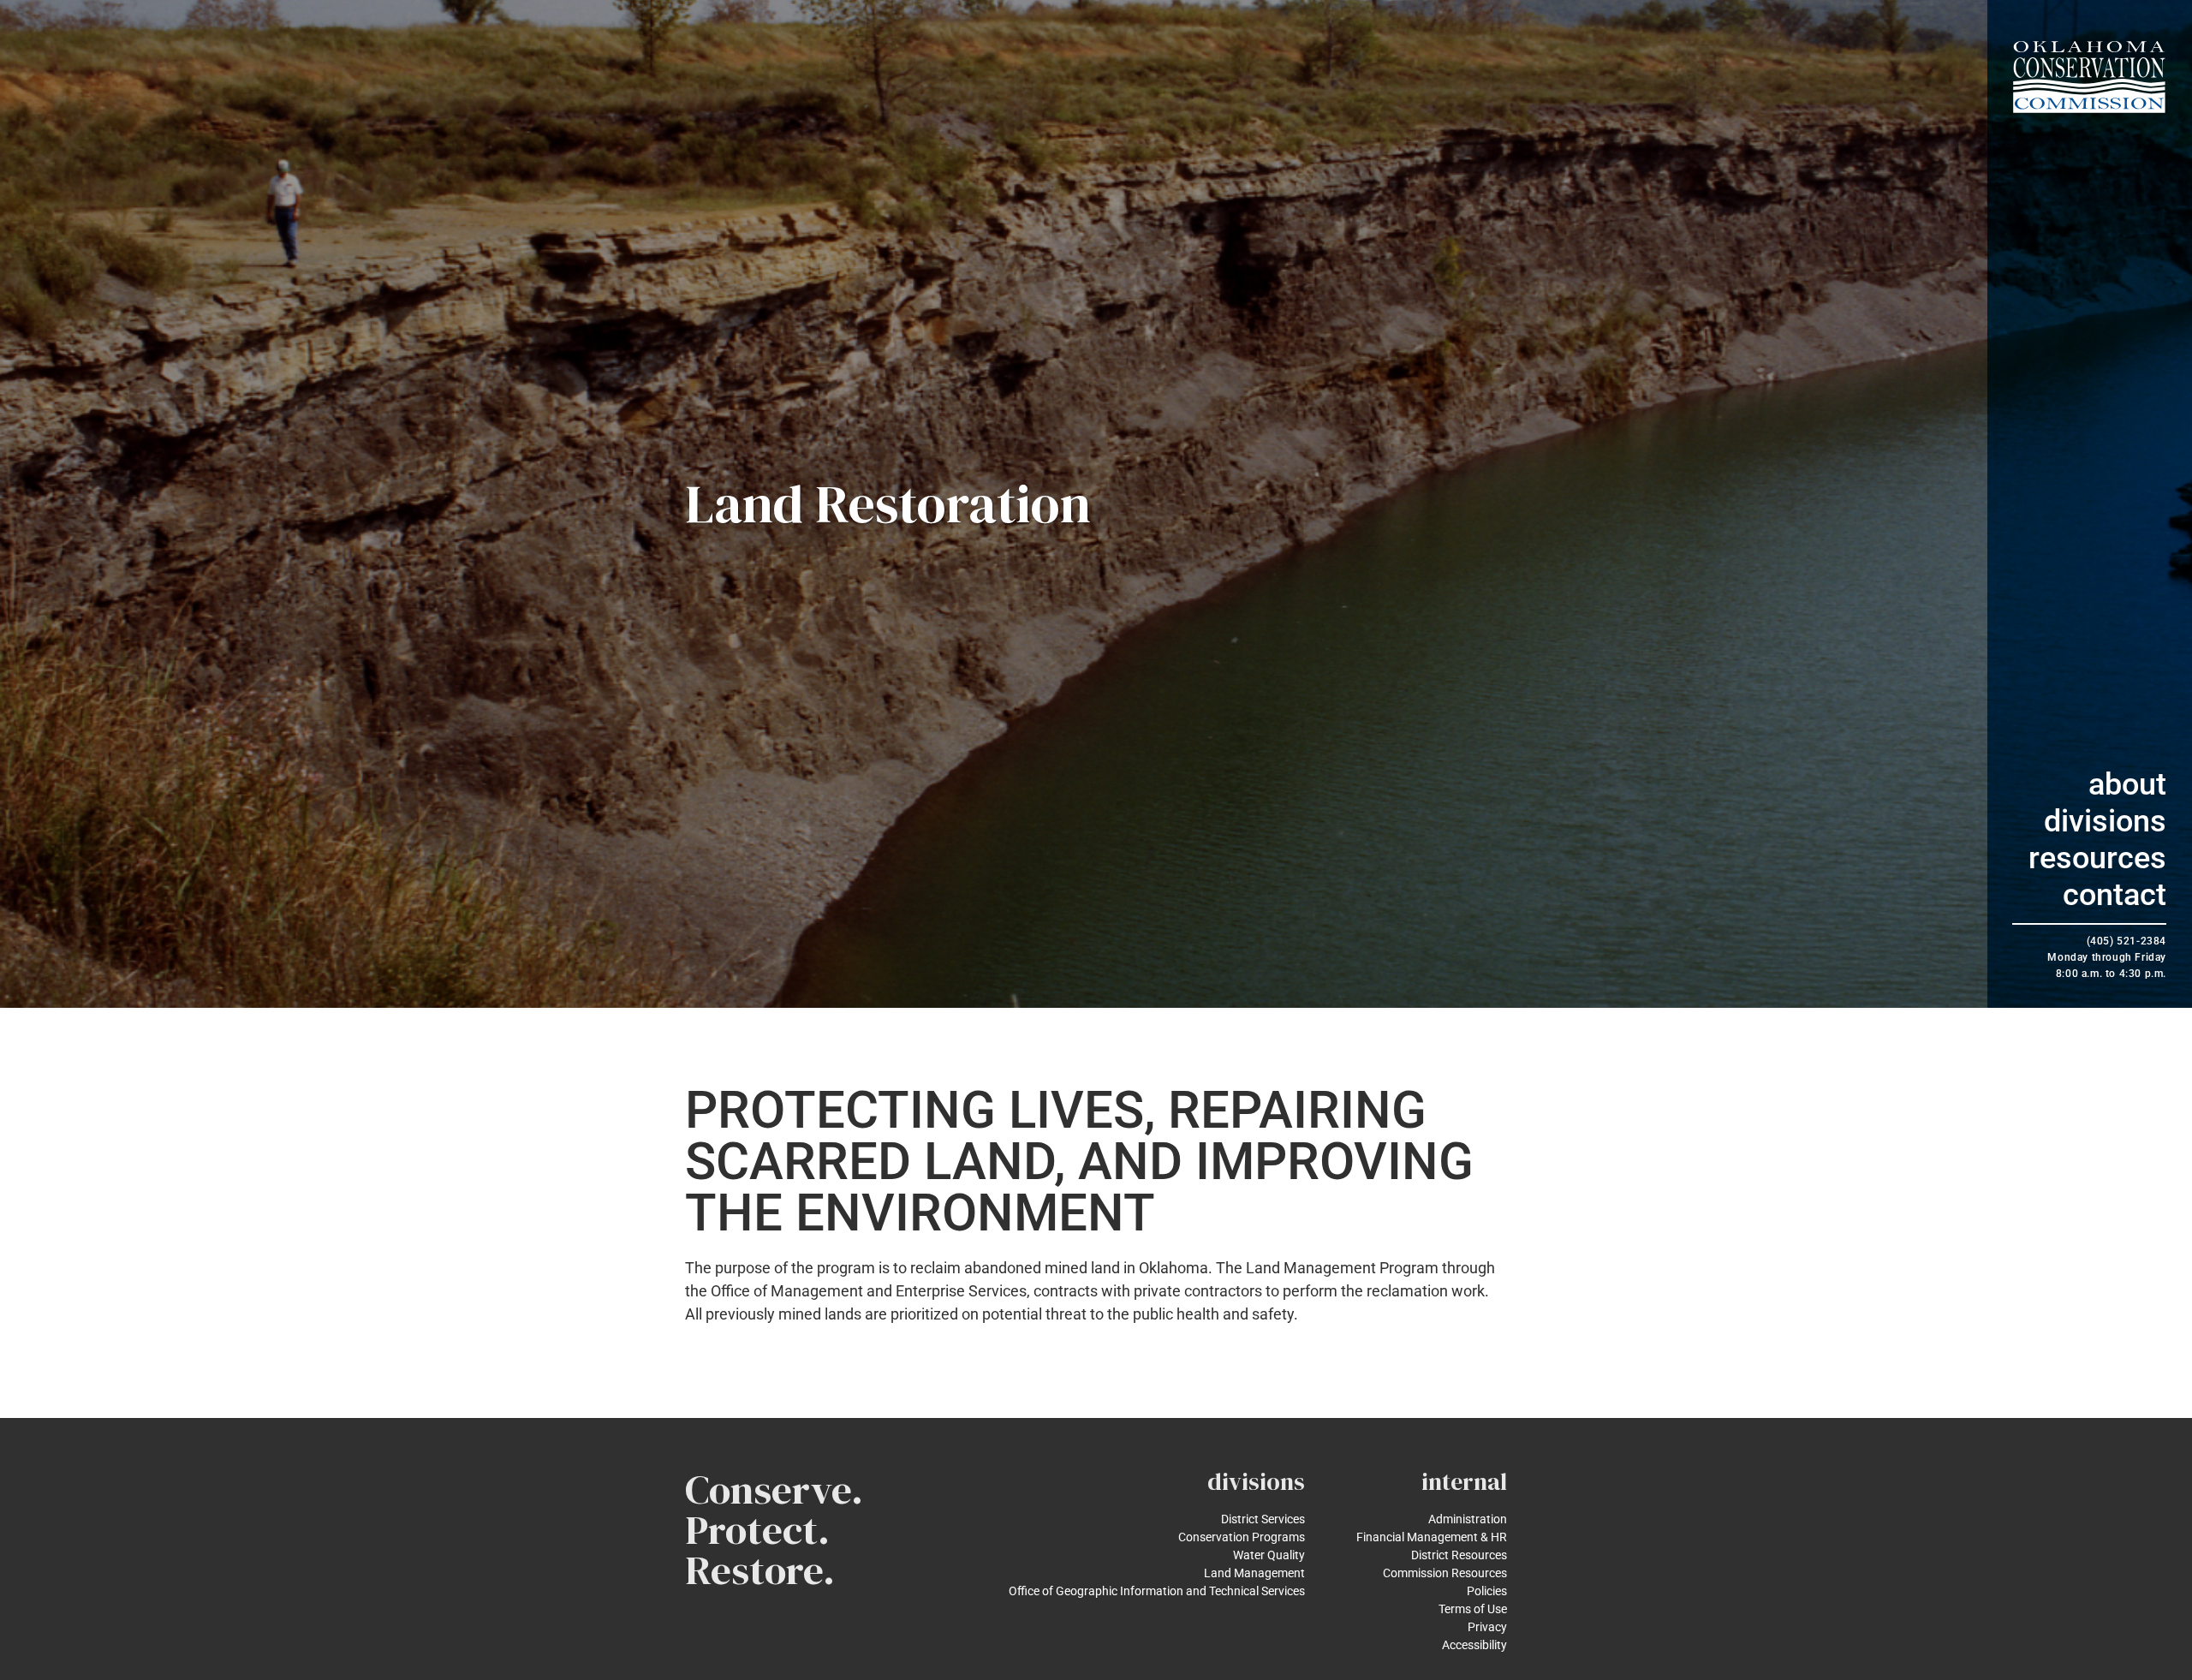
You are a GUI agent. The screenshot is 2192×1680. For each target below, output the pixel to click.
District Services (1263, 1519)
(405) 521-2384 (2126, 941)
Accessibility (1474, 1645)
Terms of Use (1473, 1609)
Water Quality (1269, 1555)
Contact (2115, 895)
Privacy (1487, 1627)
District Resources (1459, 1555)
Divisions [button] (2105, 821)
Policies (1487, 1591)
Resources (2097, 858)
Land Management (1254, 1573)
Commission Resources (1445, 1573)
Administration (1468, 1519)
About (2127, 784)
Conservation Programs (1242, 1537)
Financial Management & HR (1432, 1537)
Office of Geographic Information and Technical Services (1157, 1591)
